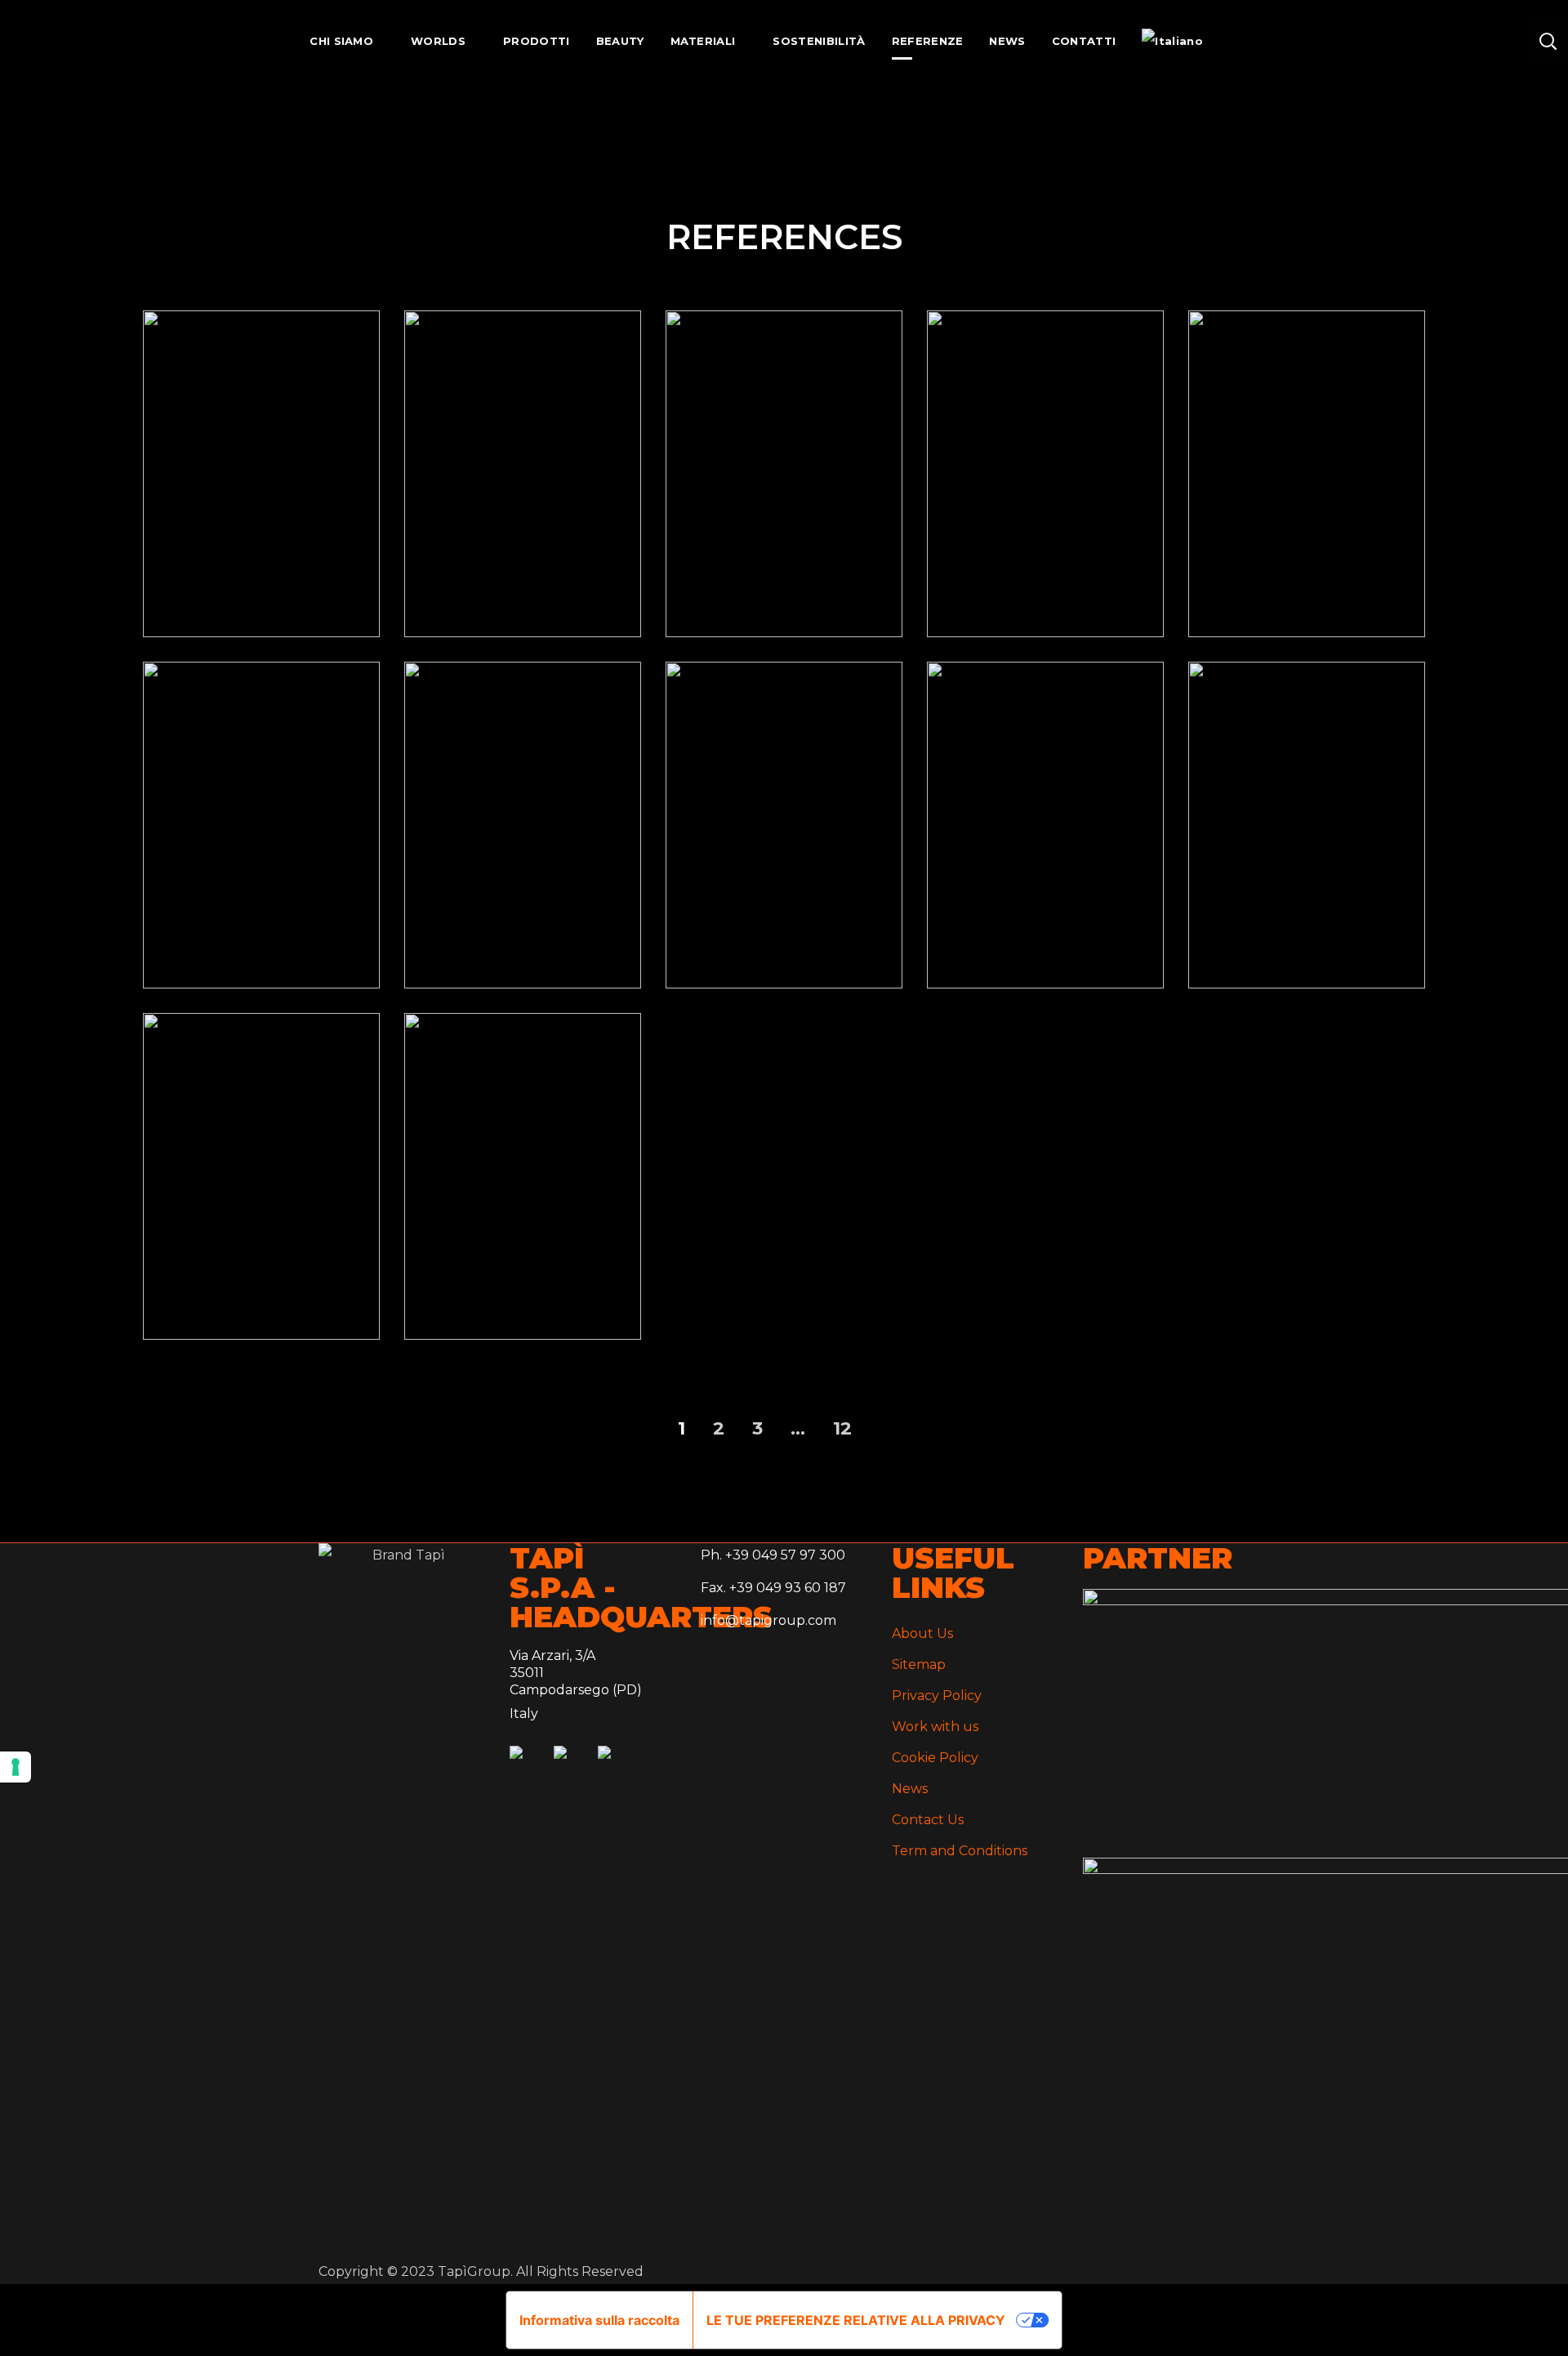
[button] (1548, 41)
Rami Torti (523, 1207)
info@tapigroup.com (768, 1620)
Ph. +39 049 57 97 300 (773, 1555)
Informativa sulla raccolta (599, 2320)
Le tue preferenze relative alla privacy (856, 2320)
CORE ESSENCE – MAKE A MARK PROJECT (1045, 504)
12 (842, 1428)
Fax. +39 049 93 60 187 (773, 1588)
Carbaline (262, 1207)
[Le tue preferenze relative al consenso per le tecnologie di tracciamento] (16, 1767)
